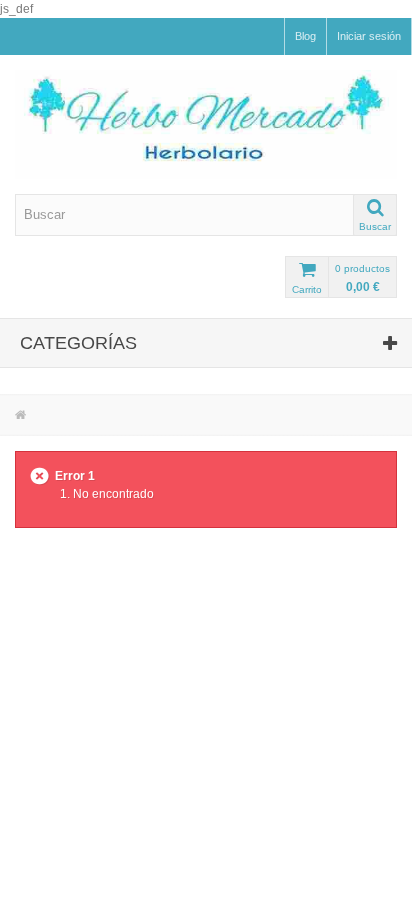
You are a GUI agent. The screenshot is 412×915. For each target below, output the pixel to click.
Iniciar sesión (369, 36)
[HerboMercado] (206, 124)
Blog (305, 36)
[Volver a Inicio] (20, 415)
